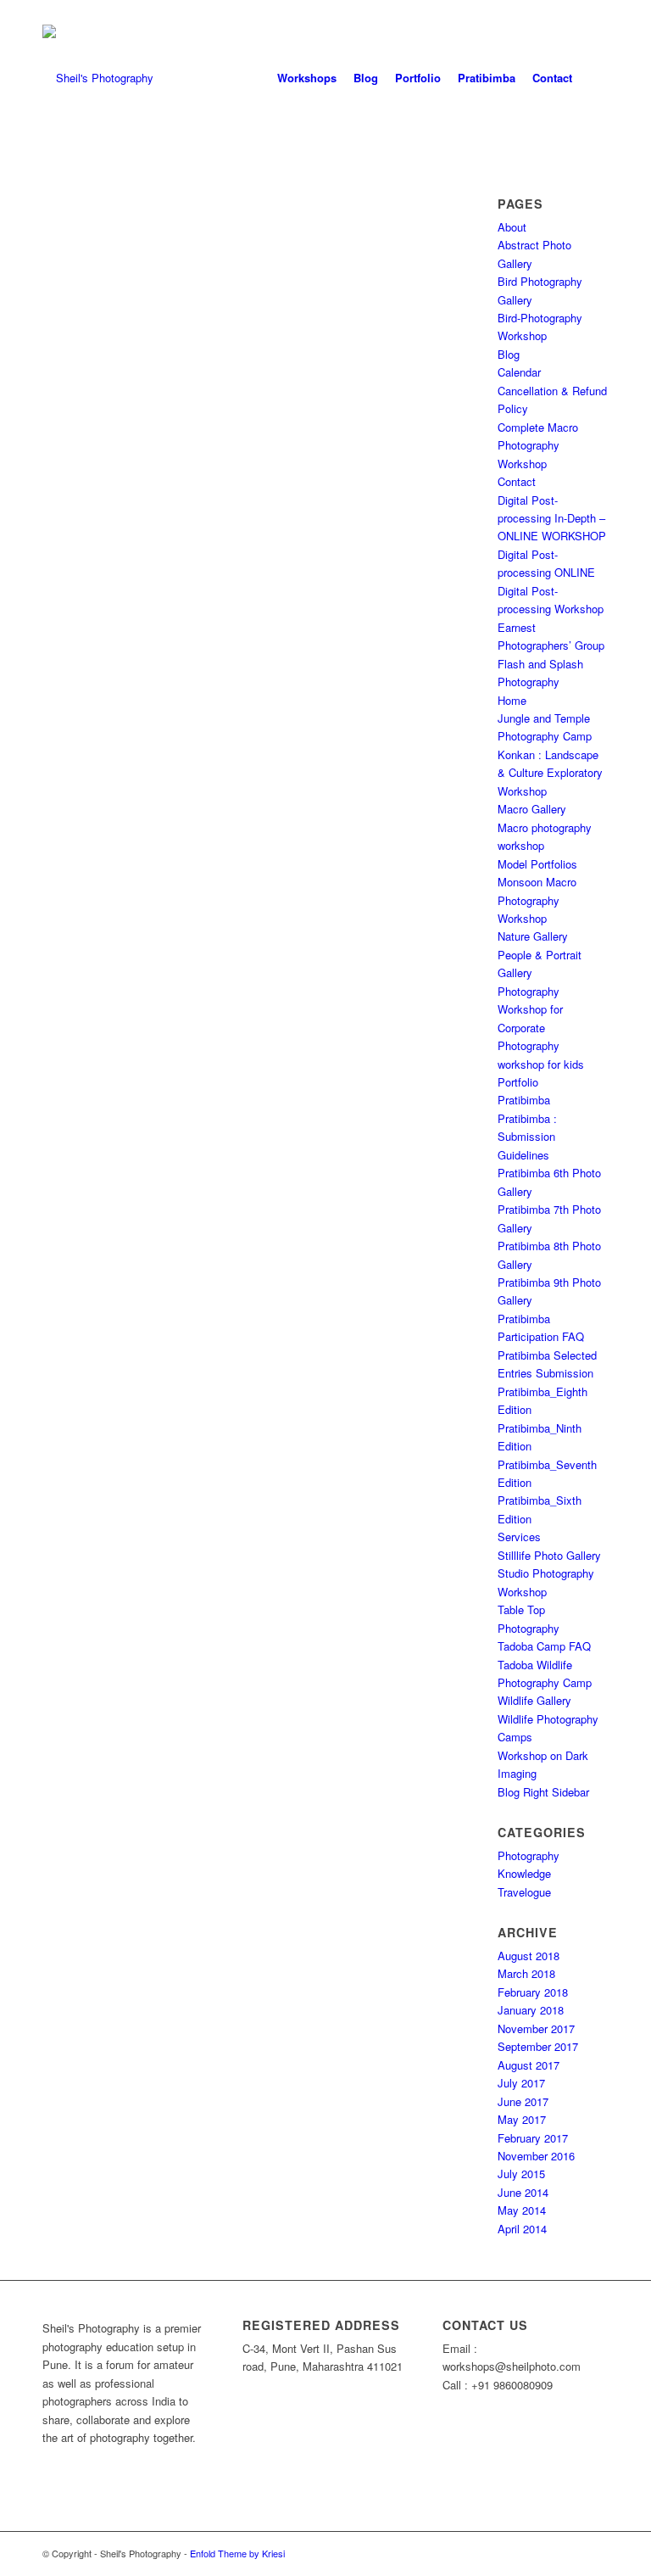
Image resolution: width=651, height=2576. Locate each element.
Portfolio (518, 1082)
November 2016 (536, 2156)
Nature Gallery (533, 936)
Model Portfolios (537, 864)
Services (519, 1537)
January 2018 (531, 2010)
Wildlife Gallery (534, 1700)
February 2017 (533, 2138)
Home (512, 700)
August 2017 (529, 2065)
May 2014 (522, 2210)
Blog (509, 354)
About (512, 227)
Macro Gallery (532, 809)
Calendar (519, 372)
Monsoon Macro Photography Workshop (537, 900)
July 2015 (521, 2174)
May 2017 (522, 2119)
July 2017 (521, 2083)
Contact (517, 481)
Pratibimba (524, 1100)
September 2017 (538, 2046)
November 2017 (536, 2028)
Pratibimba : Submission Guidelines (527, 1137)
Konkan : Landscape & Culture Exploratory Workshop (550, 773)
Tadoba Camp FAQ (544, 1646)
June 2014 (523, 2192)
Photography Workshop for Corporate (530, 1009)
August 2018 (529, 1956)
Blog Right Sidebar (543, 1792)
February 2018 (533, 1992)
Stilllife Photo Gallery (549, 1555)
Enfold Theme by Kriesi (237, 2553)
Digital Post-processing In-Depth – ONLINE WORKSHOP (552, 518)
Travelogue (524, 1892)
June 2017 (523, 2101)
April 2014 (522, 2229)
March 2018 (526, 1973)
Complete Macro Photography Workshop (538, 445)
